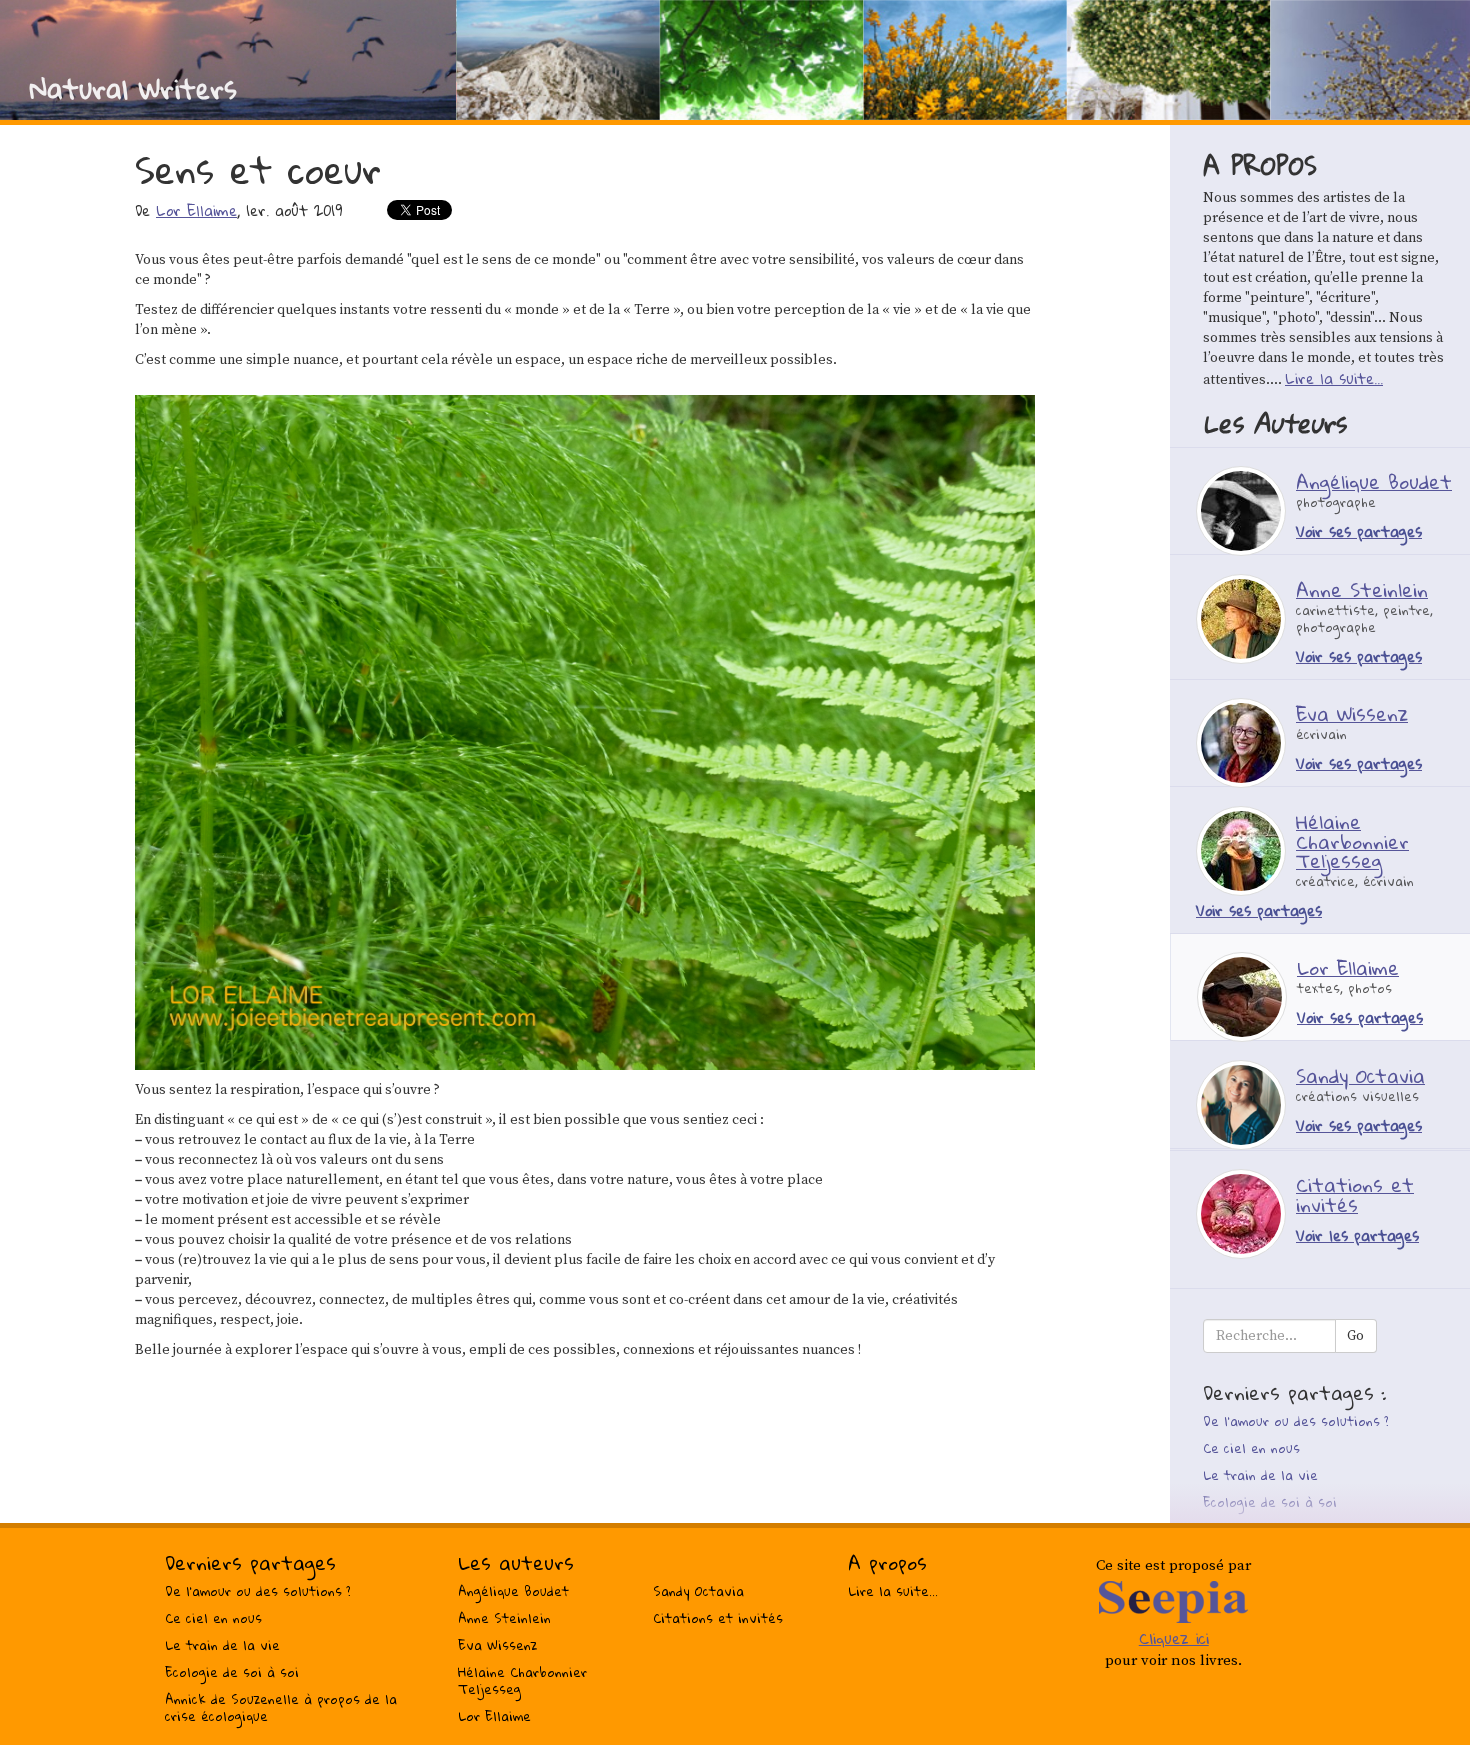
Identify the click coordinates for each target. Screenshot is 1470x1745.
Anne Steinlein (504, 1618)
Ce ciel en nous (1251, 1448)
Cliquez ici (1174, 1638)
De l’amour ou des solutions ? (1296, 1421)
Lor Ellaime (196, 210)
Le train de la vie (1260, 1475)
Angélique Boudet (513, 1591)
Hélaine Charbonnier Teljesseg (522, 1680)
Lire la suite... (1334, 378)
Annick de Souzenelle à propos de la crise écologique (281, 1707)
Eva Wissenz (497, 1645)
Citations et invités (718, 1618)
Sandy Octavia (698, 1591)
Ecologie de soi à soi (1270, 1502)
